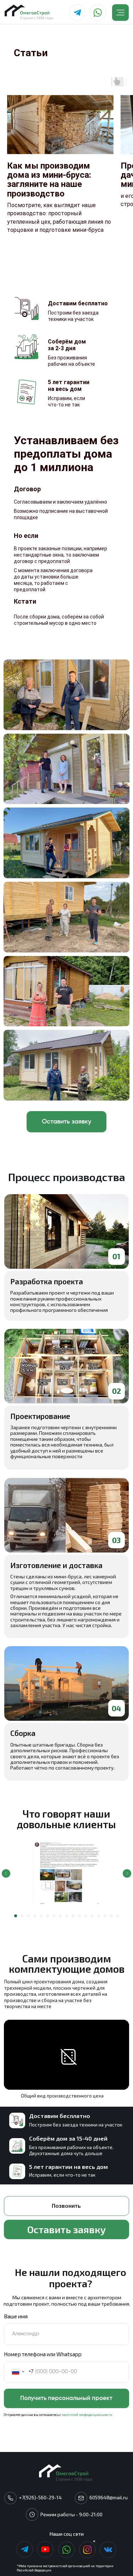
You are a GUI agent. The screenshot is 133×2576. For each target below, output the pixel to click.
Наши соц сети (67, 2534)
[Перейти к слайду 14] (99, 1916)
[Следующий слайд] (127, 1873)
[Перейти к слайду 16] (111, 1916)
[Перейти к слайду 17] (118, 1916)
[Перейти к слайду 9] (67, 1916)
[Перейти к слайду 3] (28, 1916)
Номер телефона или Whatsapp (43, 2354)
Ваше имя (16, 2316)
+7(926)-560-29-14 (40, 2497)
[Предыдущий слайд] (6, 1873)
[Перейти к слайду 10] (73, 1916)
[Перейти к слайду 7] (54, 1916)
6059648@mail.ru (109, 2497)
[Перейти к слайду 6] (48, 1916)
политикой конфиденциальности (87, 2415)
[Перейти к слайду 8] (60, 1916)
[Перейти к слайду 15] (105, 1916)
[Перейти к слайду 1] (16, 1916)
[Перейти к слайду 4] (35, 1916)
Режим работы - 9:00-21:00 (71, 2514)
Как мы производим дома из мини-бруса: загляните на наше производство (49, 180)
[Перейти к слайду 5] (41, 1916)
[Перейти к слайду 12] (86, 1916)
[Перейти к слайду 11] (79, 1916)
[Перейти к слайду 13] (92, 1916)
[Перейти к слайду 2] (22, 1916)
